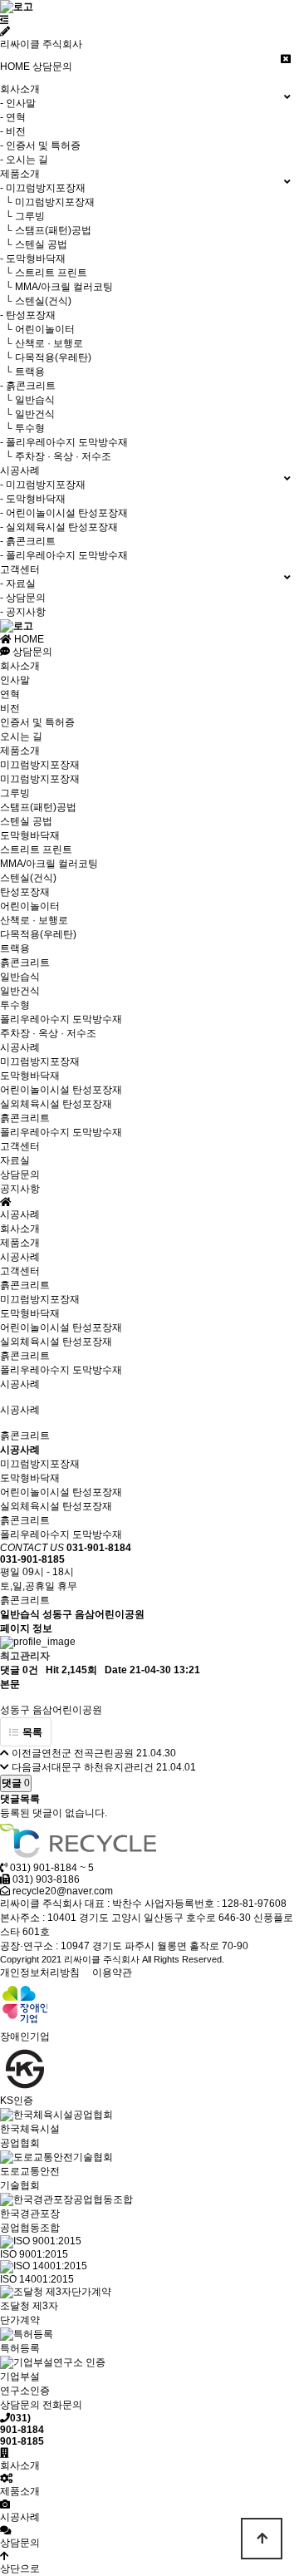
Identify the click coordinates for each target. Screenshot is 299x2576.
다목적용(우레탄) (38, 934)
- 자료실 (18, 584)
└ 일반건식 (27, 414)
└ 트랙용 (22, 372)
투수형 (15, 1005)
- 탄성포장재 (28, 315)
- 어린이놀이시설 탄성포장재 (64, 513)
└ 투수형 (22, 428)
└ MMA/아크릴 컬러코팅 (56, 287)
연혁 (10, 694)
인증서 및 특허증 (37, 722)
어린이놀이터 (30, 906)
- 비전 (13, 131)
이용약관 (112, 1973)
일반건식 (20, 991)
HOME (15, 66)
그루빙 (15, 793)
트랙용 (15, 948)
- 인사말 (18, 103)
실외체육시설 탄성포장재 (56, 1104)
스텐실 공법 (26, 821)
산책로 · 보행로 (34, 920)
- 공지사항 (23, 612)
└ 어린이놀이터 (37, 329)
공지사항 (20, 1189)
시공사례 (20, 1047)
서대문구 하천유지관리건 (98, 1767)
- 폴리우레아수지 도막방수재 (64, 442)
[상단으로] (262, 2539)
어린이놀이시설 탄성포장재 (61, 1090)
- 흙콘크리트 (28, 386)
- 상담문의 (23, 598)
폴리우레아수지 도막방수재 (61, 1019)
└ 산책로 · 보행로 (42, 343)
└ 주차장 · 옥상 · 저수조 (56, 456)
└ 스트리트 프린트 (44, 273)
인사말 (15, 680)
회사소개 (20, 666)
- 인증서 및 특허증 (40, 145)
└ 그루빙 (22, 216)
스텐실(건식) (28, 878)
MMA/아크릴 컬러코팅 (49, 864)
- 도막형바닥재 (33, 259)
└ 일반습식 (27, 400)
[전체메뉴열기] (5, 20)
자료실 (15, 1160)
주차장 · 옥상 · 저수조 (48, 1033)
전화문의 (62, 2405)
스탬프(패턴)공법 (38, 807)
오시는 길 (21, 736)
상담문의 (52, 66)
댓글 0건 (19, 1670)
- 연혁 (13, 117)
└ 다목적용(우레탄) (46, 357)
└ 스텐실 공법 (34, 244)
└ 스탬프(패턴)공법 (46, 230)
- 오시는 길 (24, 160)
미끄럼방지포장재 (40, 765)
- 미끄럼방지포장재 (43, 188)
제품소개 (20, 751)
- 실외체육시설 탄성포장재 (59, 527)
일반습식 (20, 977)
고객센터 (20, 1146)
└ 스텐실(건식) (36, 301)
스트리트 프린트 (36, 850)
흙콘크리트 (25, 963)
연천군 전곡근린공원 (88, 1753)
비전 (10, 708)
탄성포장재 (25, 892)
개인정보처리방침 (40, 1973)
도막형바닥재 (30, 835)
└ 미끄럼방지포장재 (47, 202)
